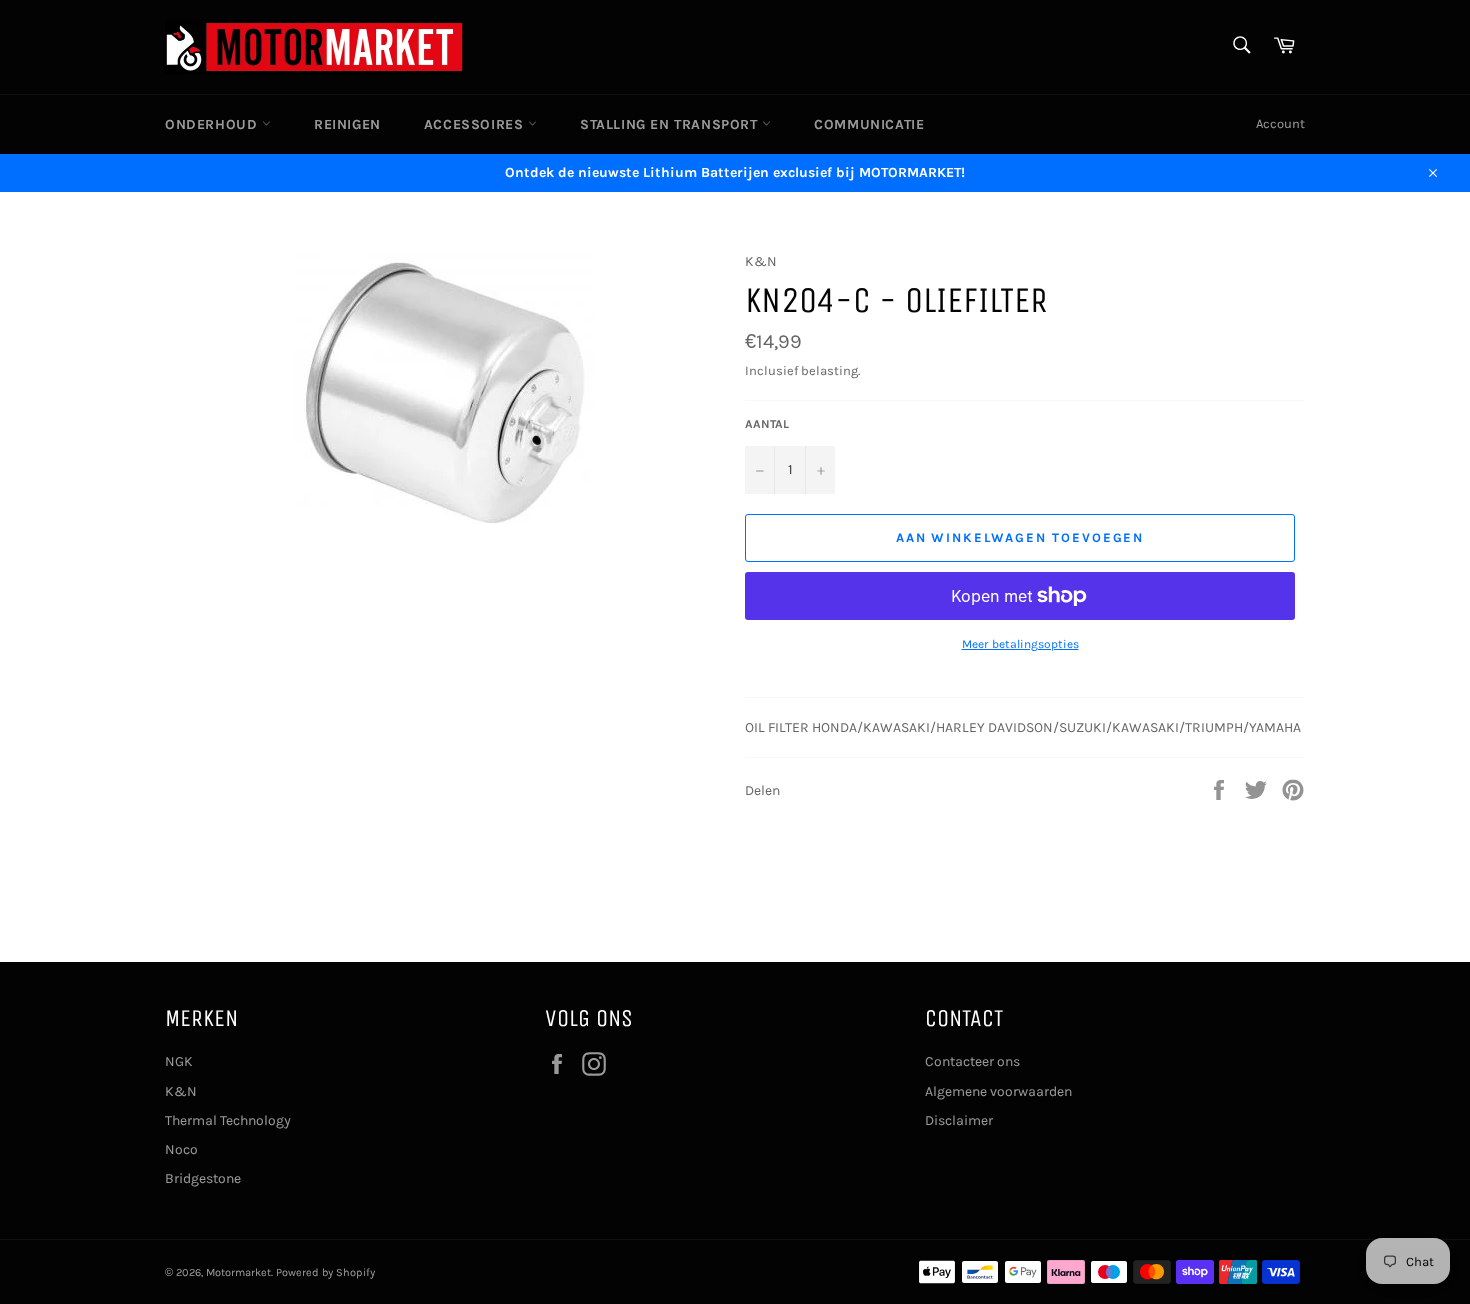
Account (1280, 123)
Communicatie (869, 124)
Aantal (767, 424)
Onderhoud (213, 124)
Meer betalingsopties (1020, 644)
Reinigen (347, 124)
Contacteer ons (972, 1061)
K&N (181, 1091)
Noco (181, 1149)
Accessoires (476, 124)
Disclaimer (959, 1120)
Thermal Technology (228, 1120)
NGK (179, 1061)
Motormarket (238, 1272)
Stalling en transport (671, 124)
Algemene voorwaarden (998, 1091)
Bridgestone (203, 1178)
